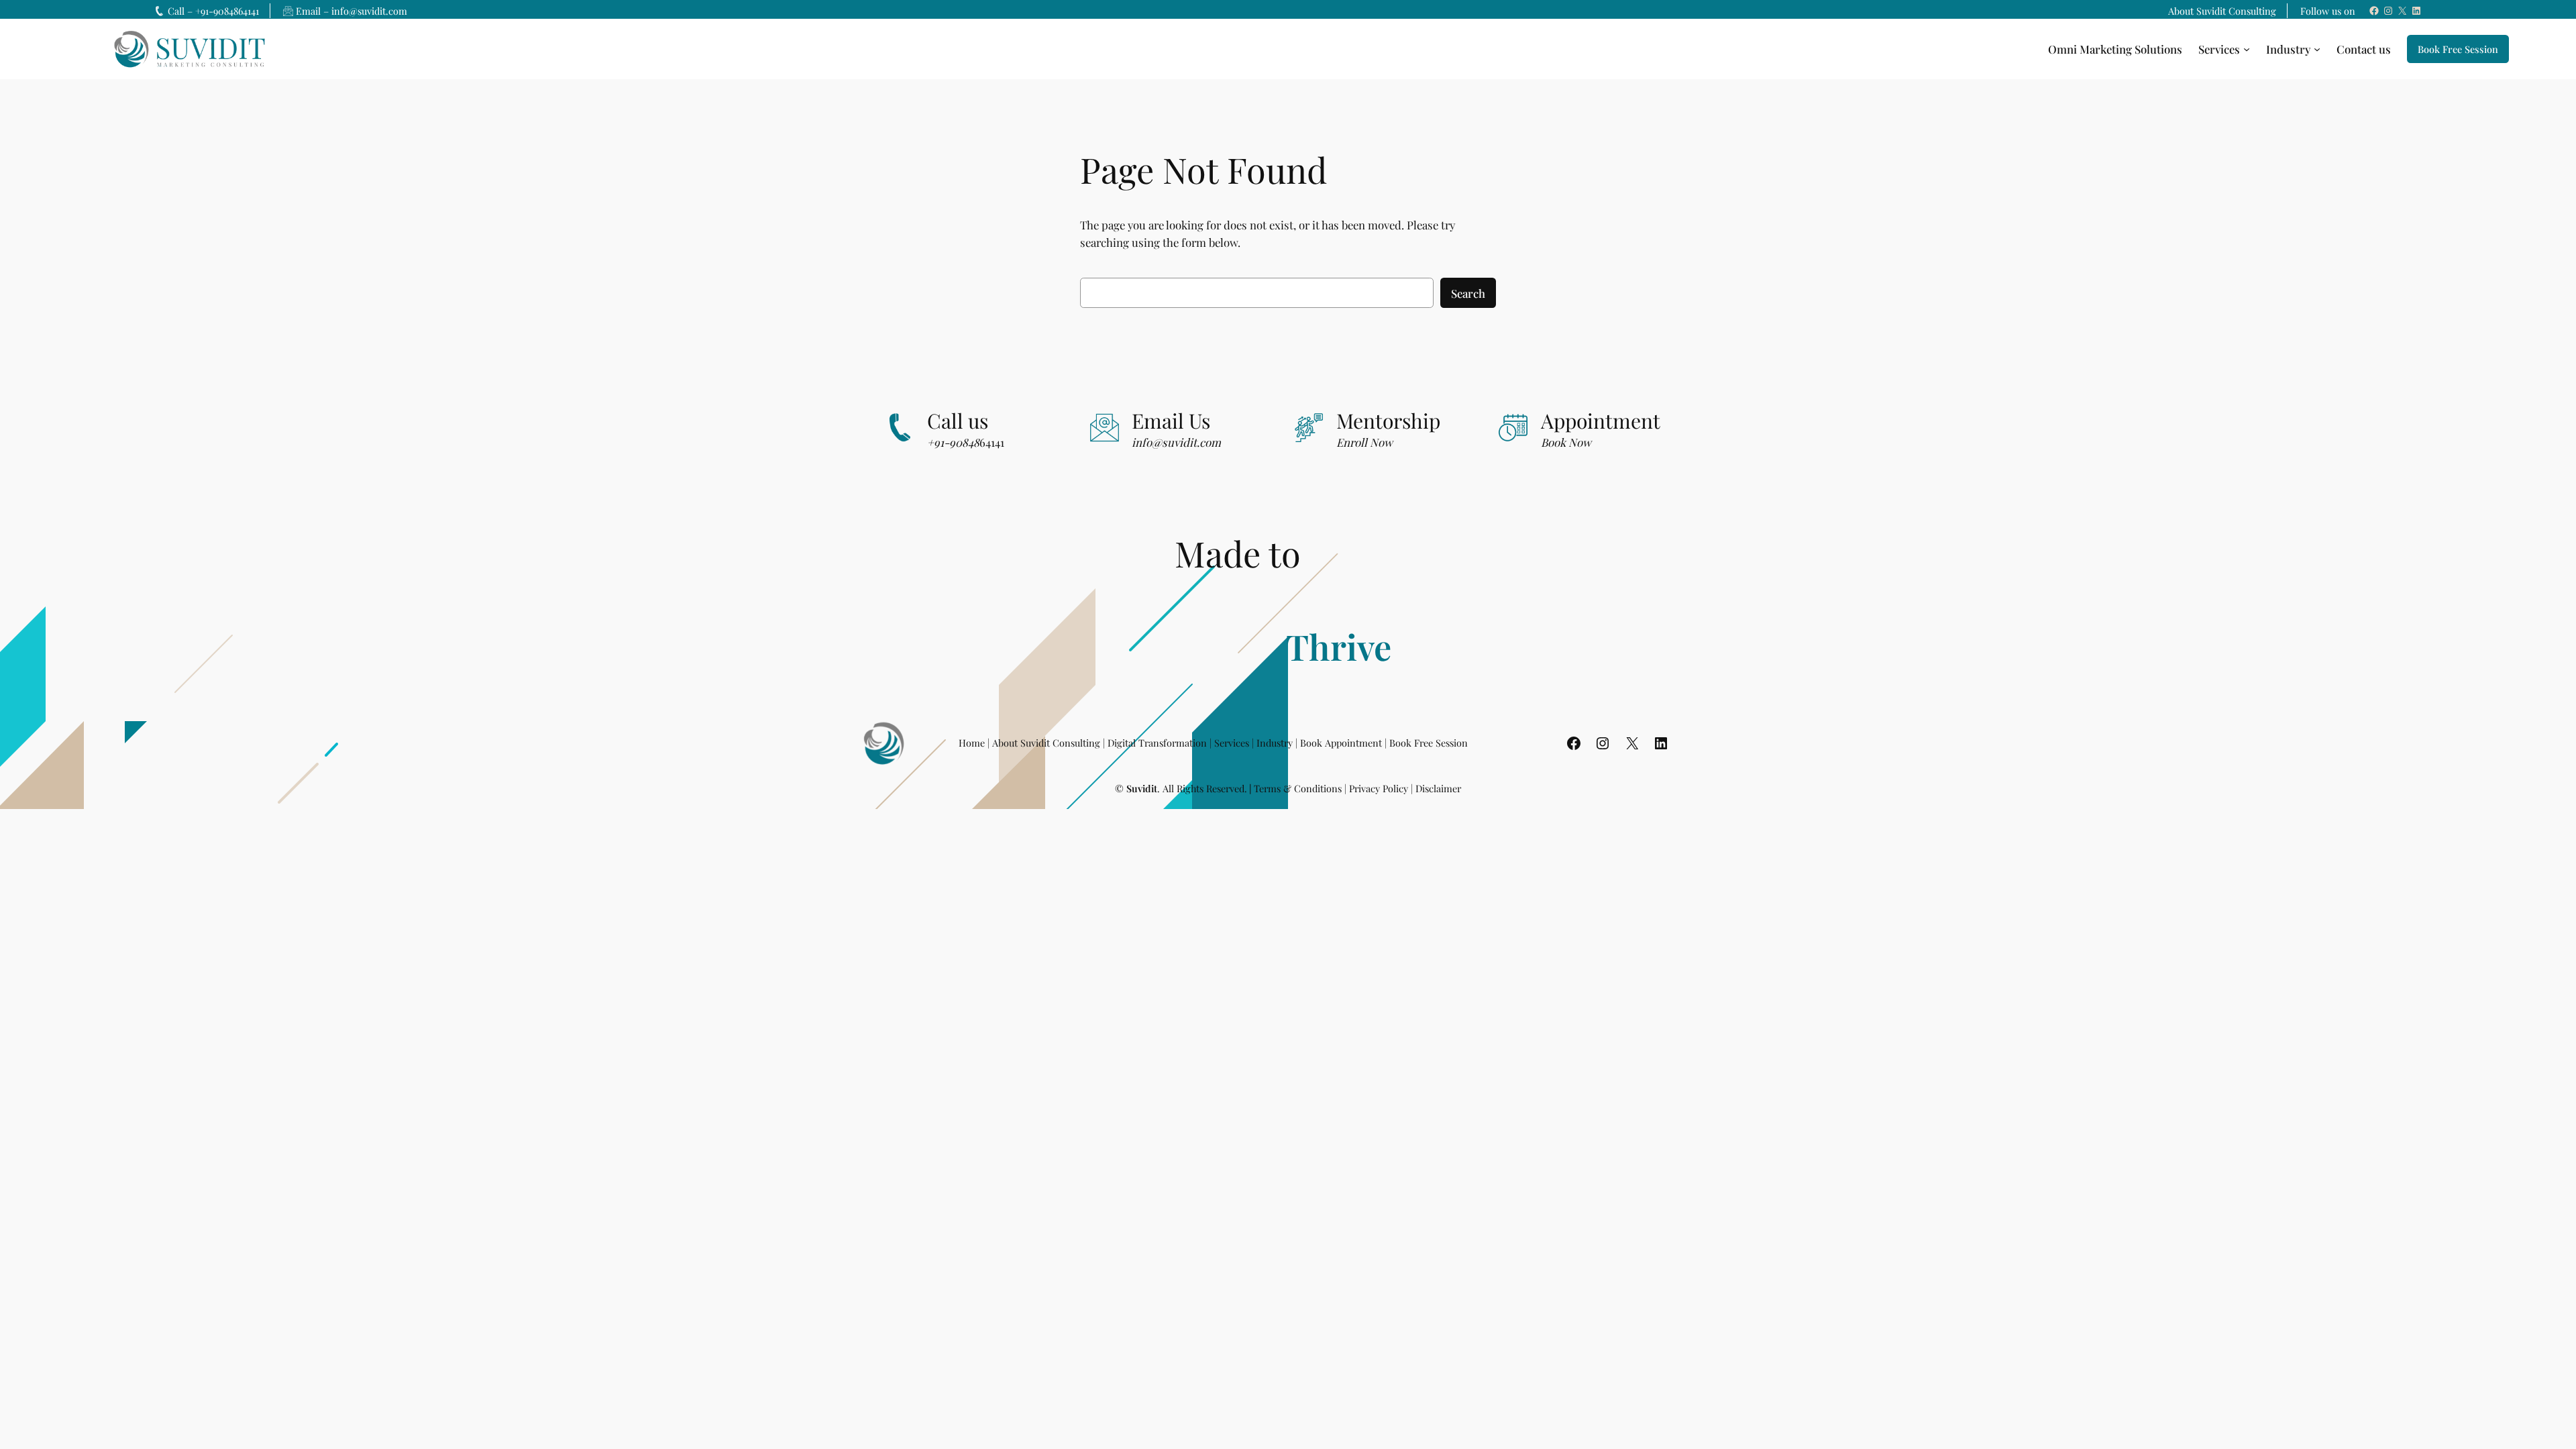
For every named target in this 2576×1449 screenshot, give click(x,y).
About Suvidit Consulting (2222, 11)
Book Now (1566, 442)
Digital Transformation (1157, 743)
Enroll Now (1364, 442)
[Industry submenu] (2317, 49)
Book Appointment (1341, 743)
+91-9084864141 (227, 11)
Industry (1275, 743)
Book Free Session (2458, 49)
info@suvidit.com (369, 11)
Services (1232, 743)
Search (1468, 293)
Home (972, 743)
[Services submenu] (2247, 49)
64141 (966, 442)
